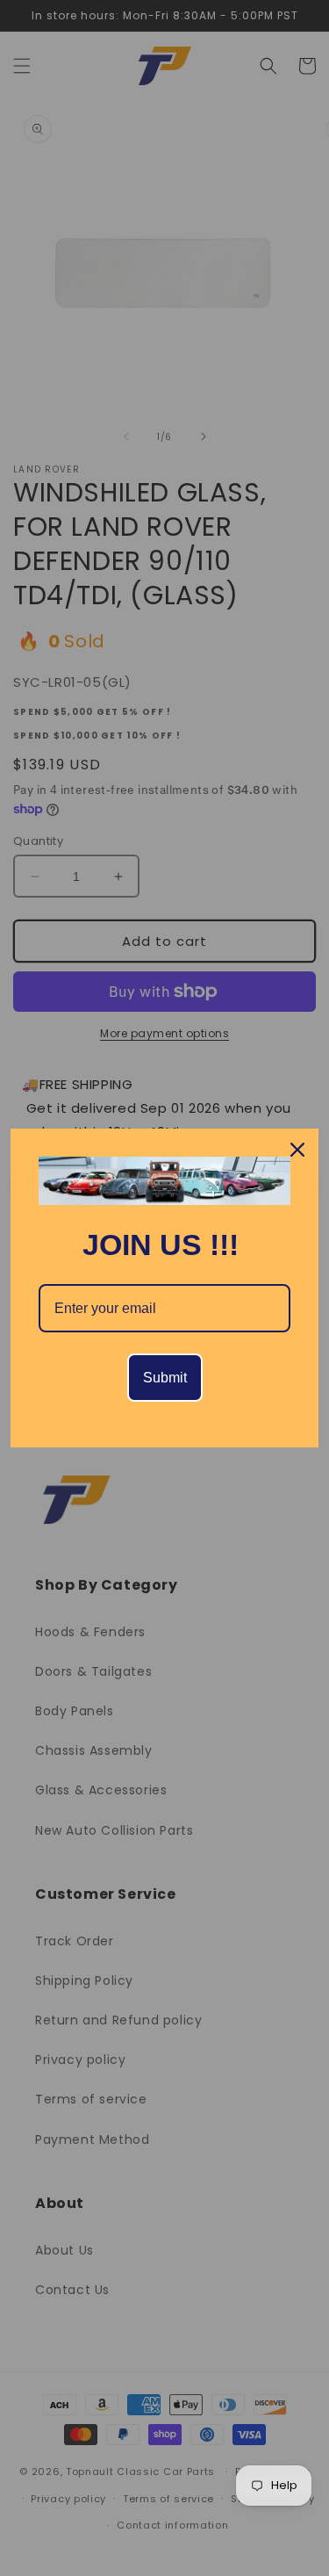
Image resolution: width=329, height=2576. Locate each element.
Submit (165, 1378)
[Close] (297, 1150)
